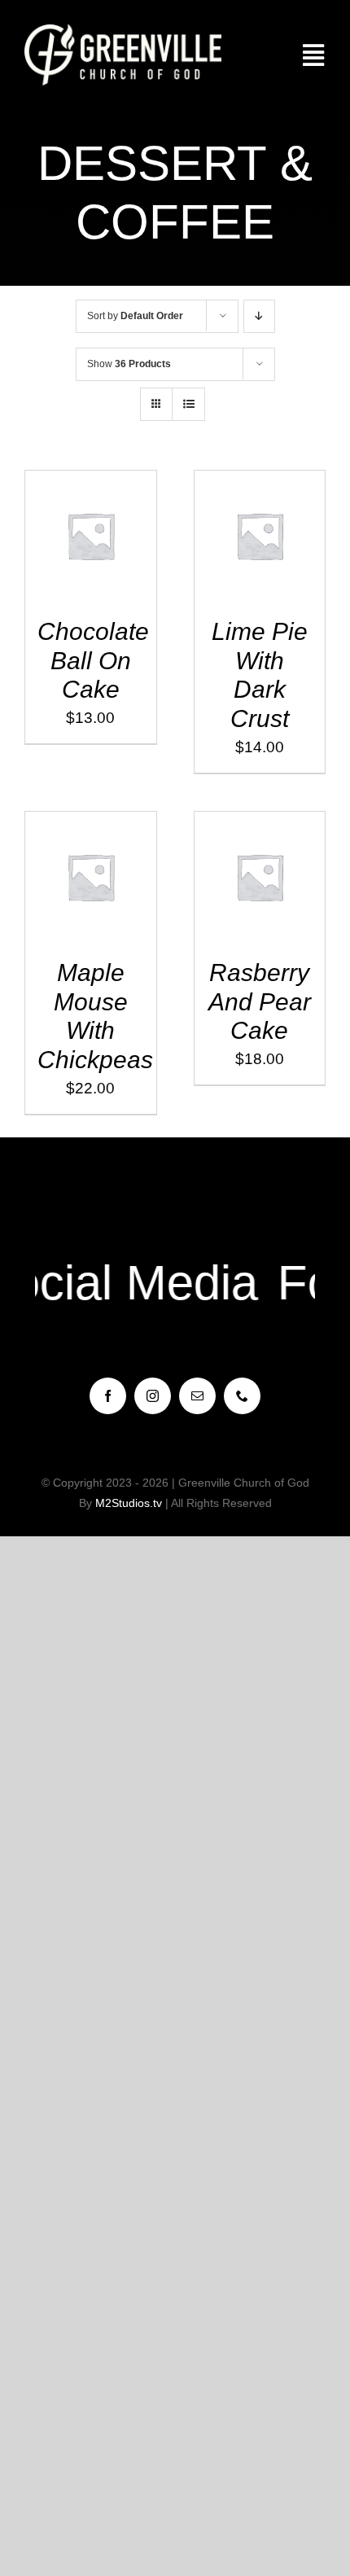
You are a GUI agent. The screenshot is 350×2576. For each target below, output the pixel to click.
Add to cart (80, 531)
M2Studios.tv (129, 1503)
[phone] (242, 1396)
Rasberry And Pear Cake (260, 1001)
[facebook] (108, 1396)
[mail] (197, 1396)
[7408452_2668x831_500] (123, 32)
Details (90, 549)
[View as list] (188, 404)
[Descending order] (259, 316)
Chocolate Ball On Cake (93, 660)
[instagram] (153, 1396)
